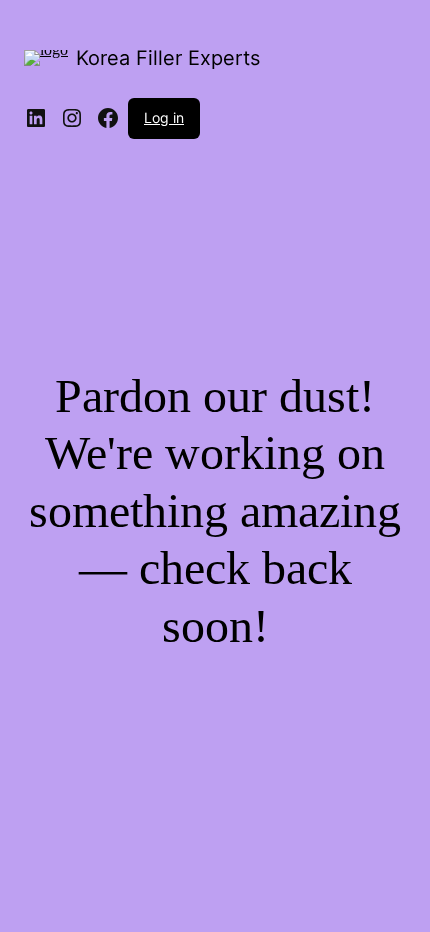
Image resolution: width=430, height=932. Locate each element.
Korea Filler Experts (168, 58)
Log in (164, 117)
